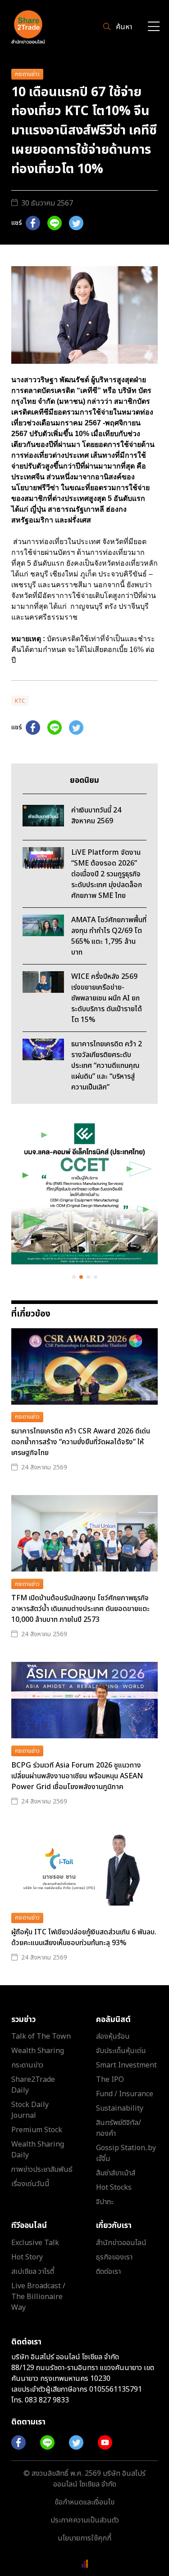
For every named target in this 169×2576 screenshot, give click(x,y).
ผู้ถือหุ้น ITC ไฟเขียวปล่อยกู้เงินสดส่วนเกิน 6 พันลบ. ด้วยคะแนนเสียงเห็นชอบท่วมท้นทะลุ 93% (84, 1938)
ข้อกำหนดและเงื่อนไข (84, 2502)
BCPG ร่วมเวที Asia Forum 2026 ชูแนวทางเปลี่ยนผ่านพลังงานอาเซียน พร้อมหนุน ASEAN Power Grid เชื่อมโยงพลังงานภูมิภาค (77, 1776)
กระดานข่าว (27, 74)
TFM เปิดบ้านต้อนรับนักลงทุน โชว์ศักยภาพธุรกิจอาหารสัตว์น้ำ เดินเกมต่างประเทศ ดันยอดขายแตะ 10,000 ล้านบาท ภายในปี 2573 (80, 1609)
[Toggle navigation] (154, 27)
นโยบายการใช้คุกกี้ (84, 2538)
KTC (20, 701)
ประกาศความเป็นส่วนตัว (85, 2520)
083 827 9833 (47, 2400)
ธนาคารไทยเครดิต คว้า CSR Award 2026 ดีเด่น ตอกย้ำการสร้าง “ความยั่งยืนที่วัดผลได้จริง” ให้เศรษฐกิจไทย (81, 1442)
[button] (74, 1277)
